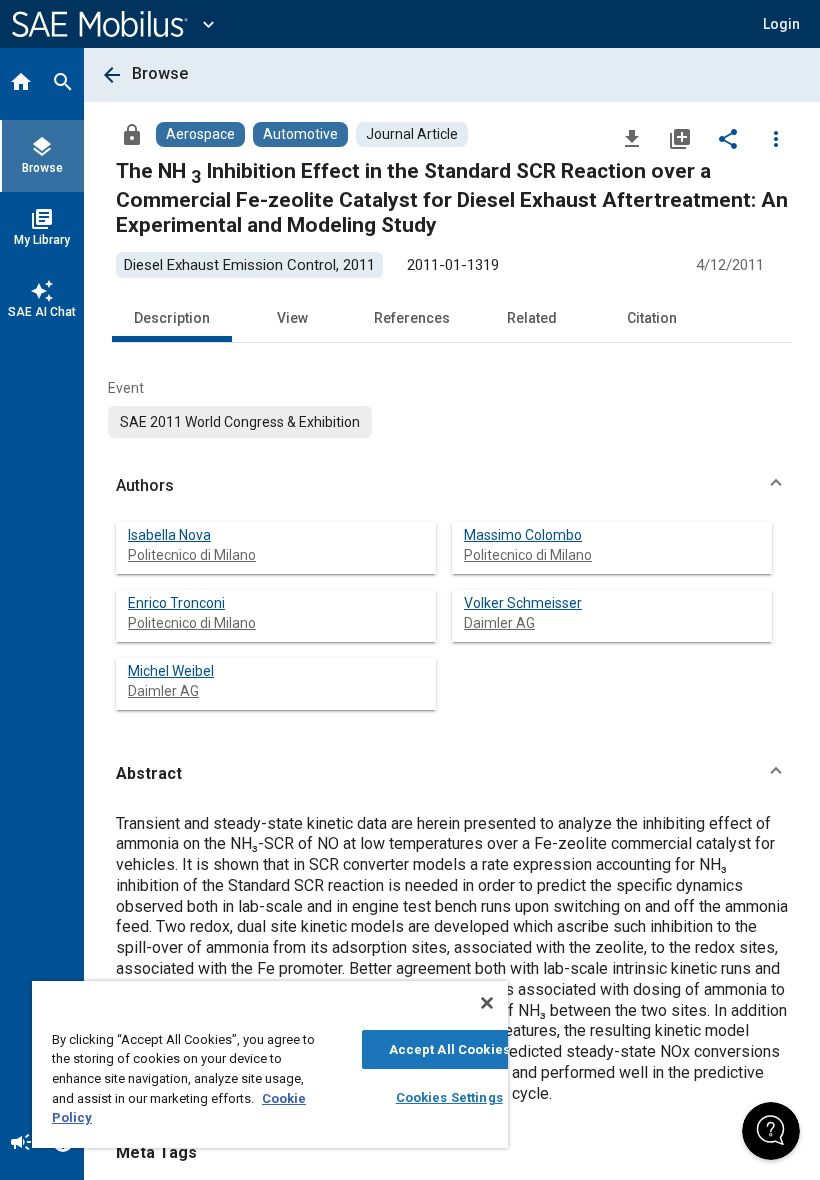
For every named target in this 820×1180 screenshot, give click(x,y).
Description (172, 318)
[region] (270, 1064)
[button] (452, 486)
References (412, 318)
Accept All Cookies (449, 1049)
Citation (652, 318)
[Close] (487, 1003)
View (292, 318)
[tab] (21, 84)
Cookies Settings (449, 1097)
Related (532, 318)
